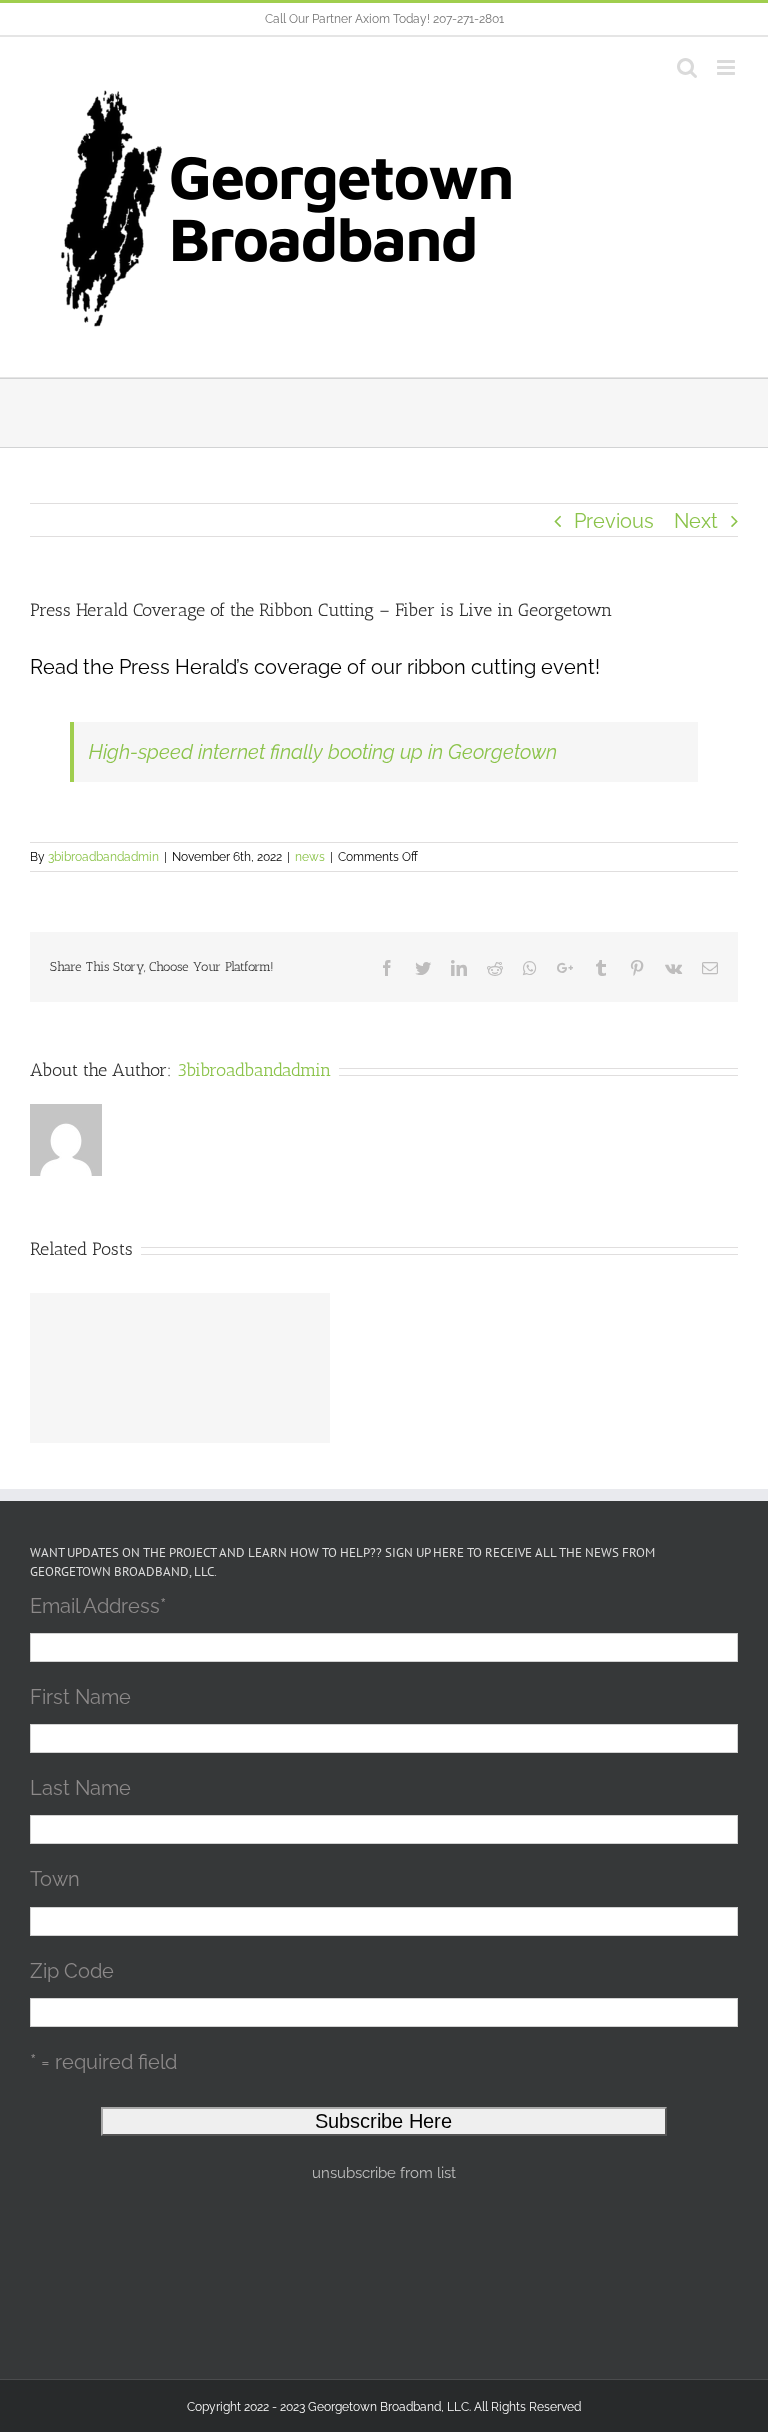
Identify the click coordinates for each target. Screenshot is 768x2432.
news (310, 857)
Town (55, 1879)
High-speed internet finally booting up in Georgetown (323, 752)
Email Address (98, 1606)
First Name (80, 1697)
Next (696, 521)
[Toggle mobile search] (687, 67)
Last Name (80, 1788)
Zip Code (72, 1971)
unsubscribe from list (384, 2173)
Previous (614, 521)
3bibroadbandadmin (103, 857)
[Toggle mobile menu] (727, 67)
